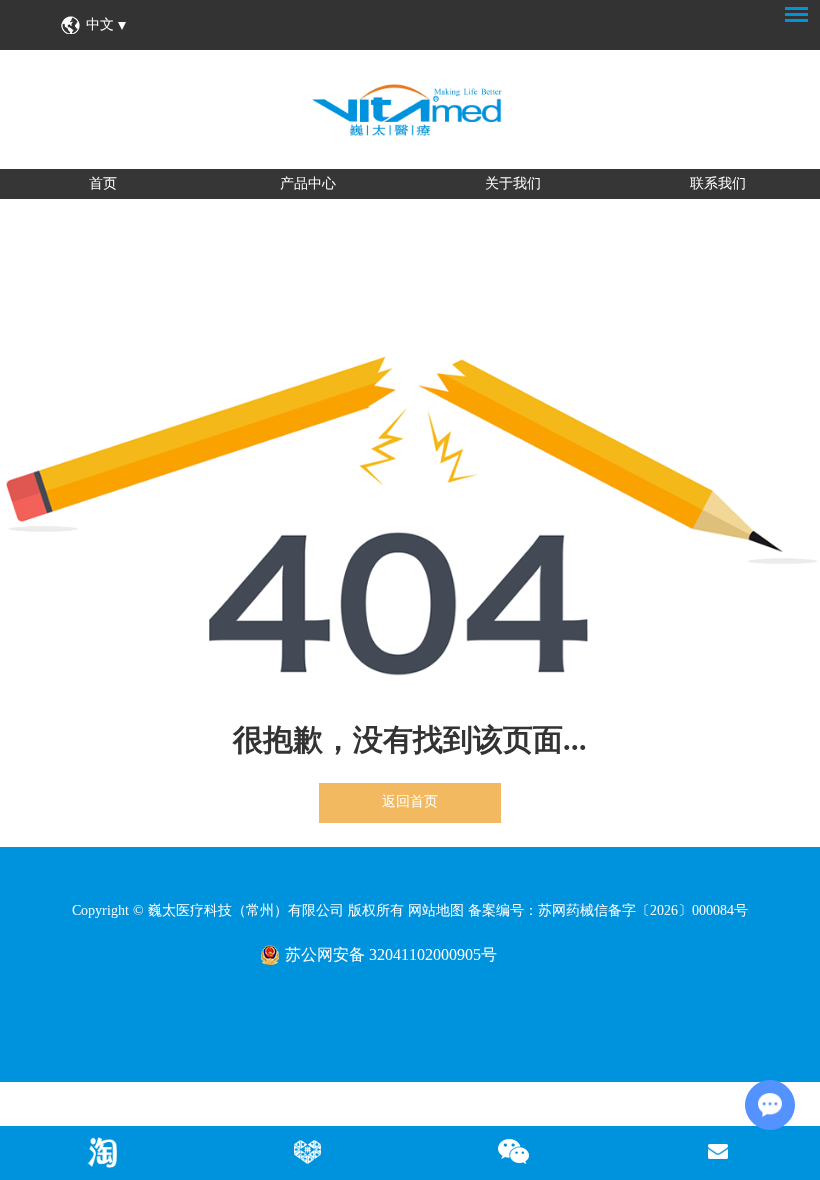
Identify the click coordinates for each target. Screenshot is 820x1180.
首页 (103, 183)
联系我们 (718, 183)
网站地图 (436, 910)
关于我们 (513, 183)
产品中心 (308, 183)
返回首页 (410, 801)
